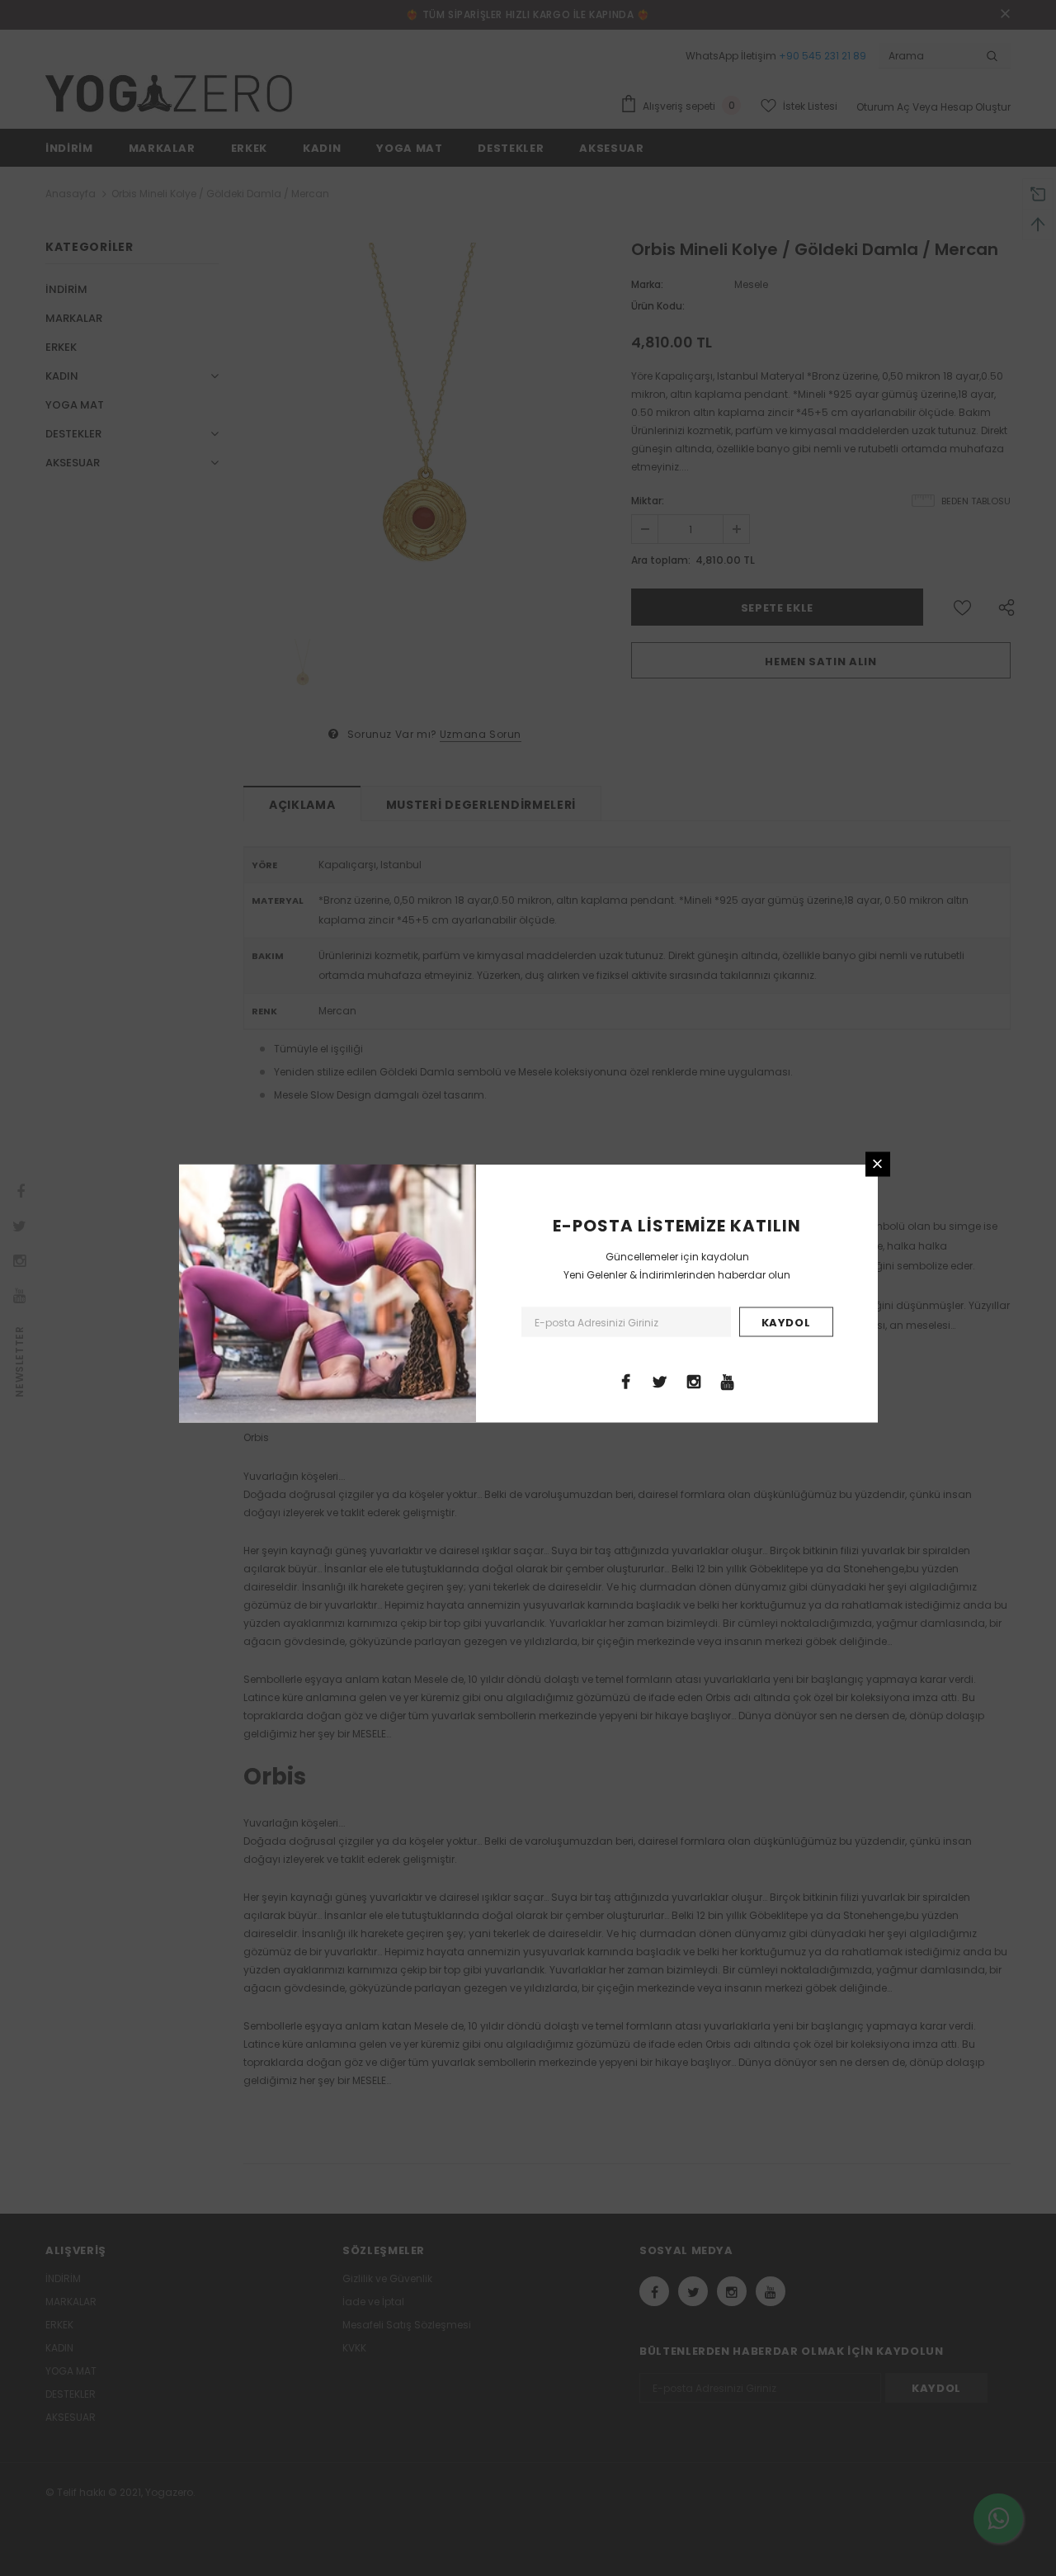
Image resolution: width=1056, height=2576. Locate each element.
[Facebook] (626, 1380)
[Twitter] (660, 1380)
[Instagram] (694, 1380)
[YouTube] (728, 1380)
